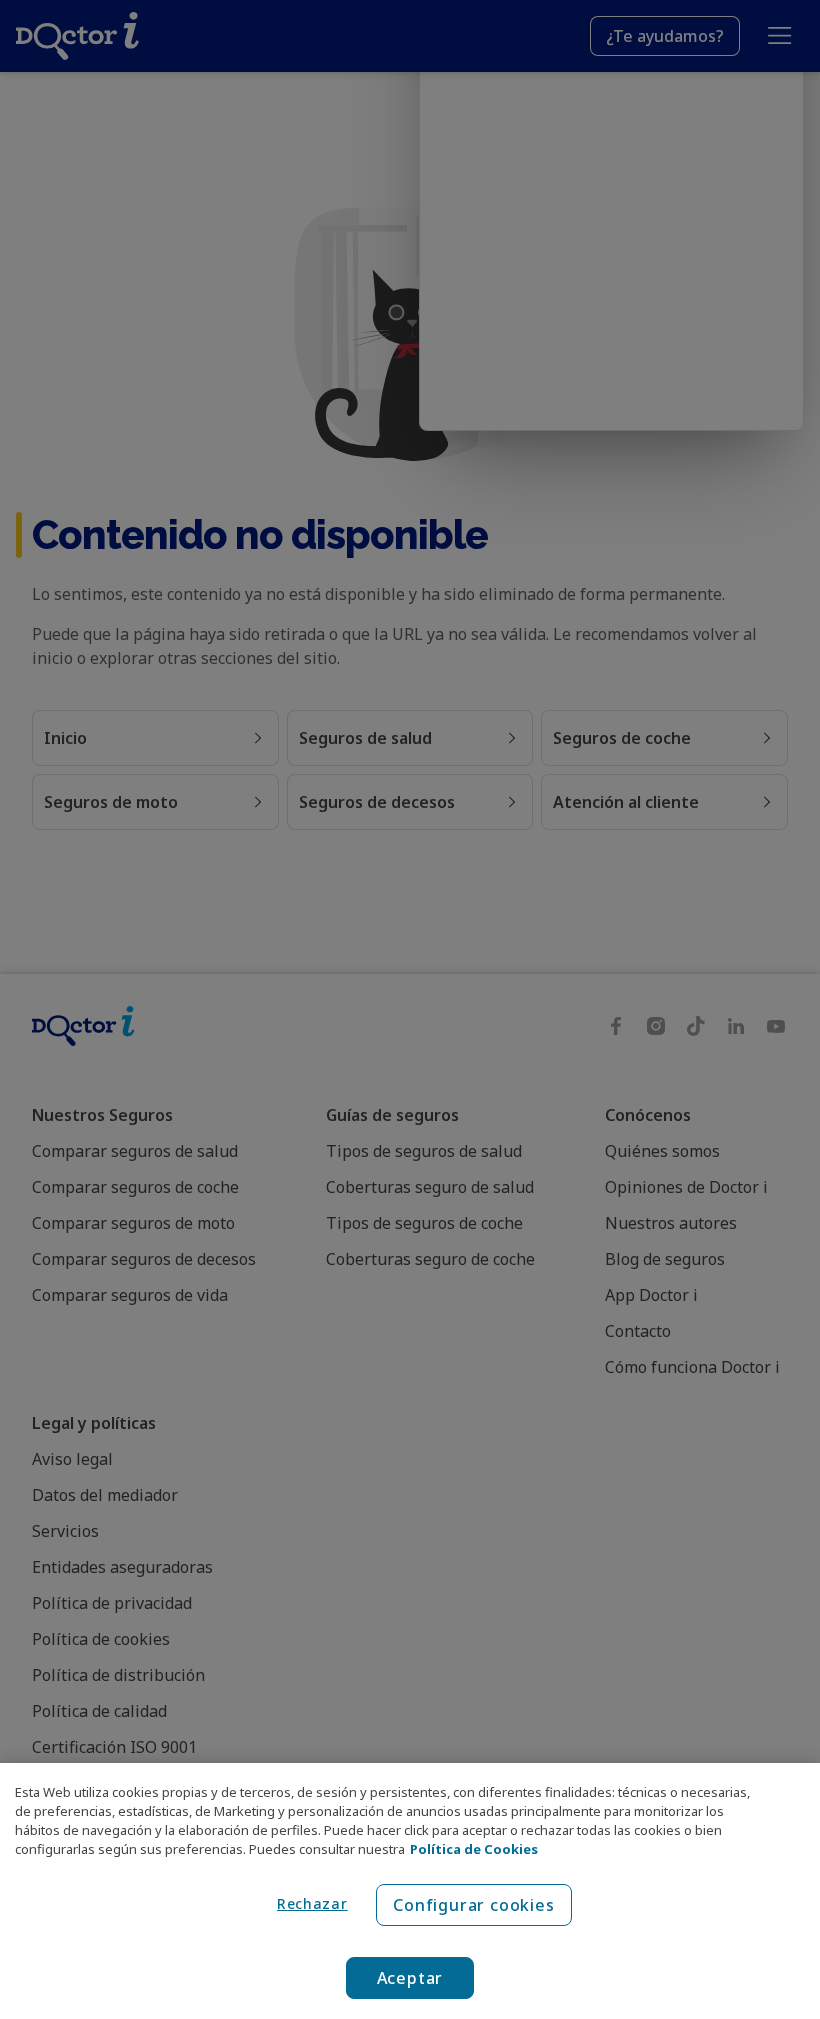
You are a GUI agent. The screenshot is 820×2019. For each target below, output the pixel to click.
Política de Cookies (474, 1849)
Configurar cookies (473, 1905)
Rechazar (312, 1903)
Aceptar (410, 1978)
